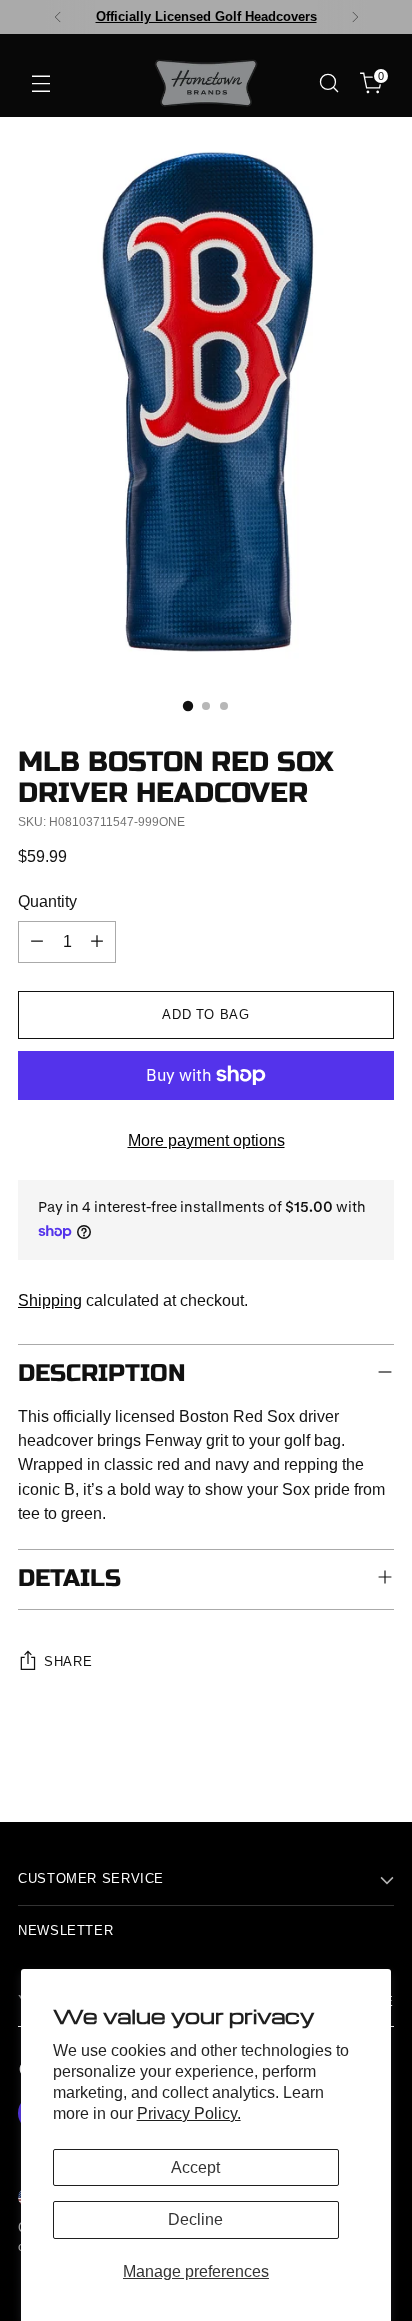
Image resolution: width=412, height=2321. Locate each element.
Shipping (50, 1300)
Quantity (47, 901)
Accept (195, 2167)
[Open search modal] (328, 83)
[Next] (355, 17)
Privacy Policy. (189, 2113)
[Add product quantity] (97, 942)
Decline (195, 2219)
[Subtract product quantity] (37, 942)
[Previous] (58, 17)
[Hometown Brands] (206, 83)
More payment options (206, 1140)
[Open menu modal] (40, 83)
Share (68, 1662)
